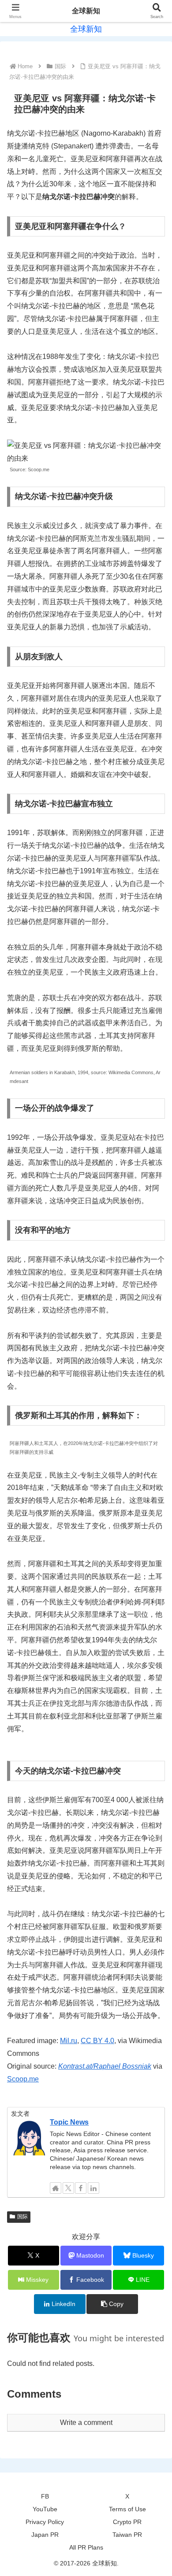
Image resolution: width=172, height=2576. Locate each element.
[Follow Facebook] (81, 2188)
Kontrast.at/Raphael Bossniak (105, 2066)
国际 (22, 2217)
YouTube (45, 2509)
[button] (112, 2304)
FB (45, 2496)
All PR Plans (86, 2547)
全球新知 (86, 11)
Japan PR (45, 2535)
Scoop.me (23, 2079)
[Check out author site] (56, 2188)
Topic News (69, 2122)
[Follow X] (68, 2188)
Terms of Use (127, 2509)
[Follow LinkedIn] (93, 2188)
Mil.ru (69, 2041)
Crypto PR (127, 2522)
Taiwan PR (127, 2535)
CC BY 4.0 (97, 2041)
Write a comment (86, 2423)
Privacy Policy (45, 2522)
